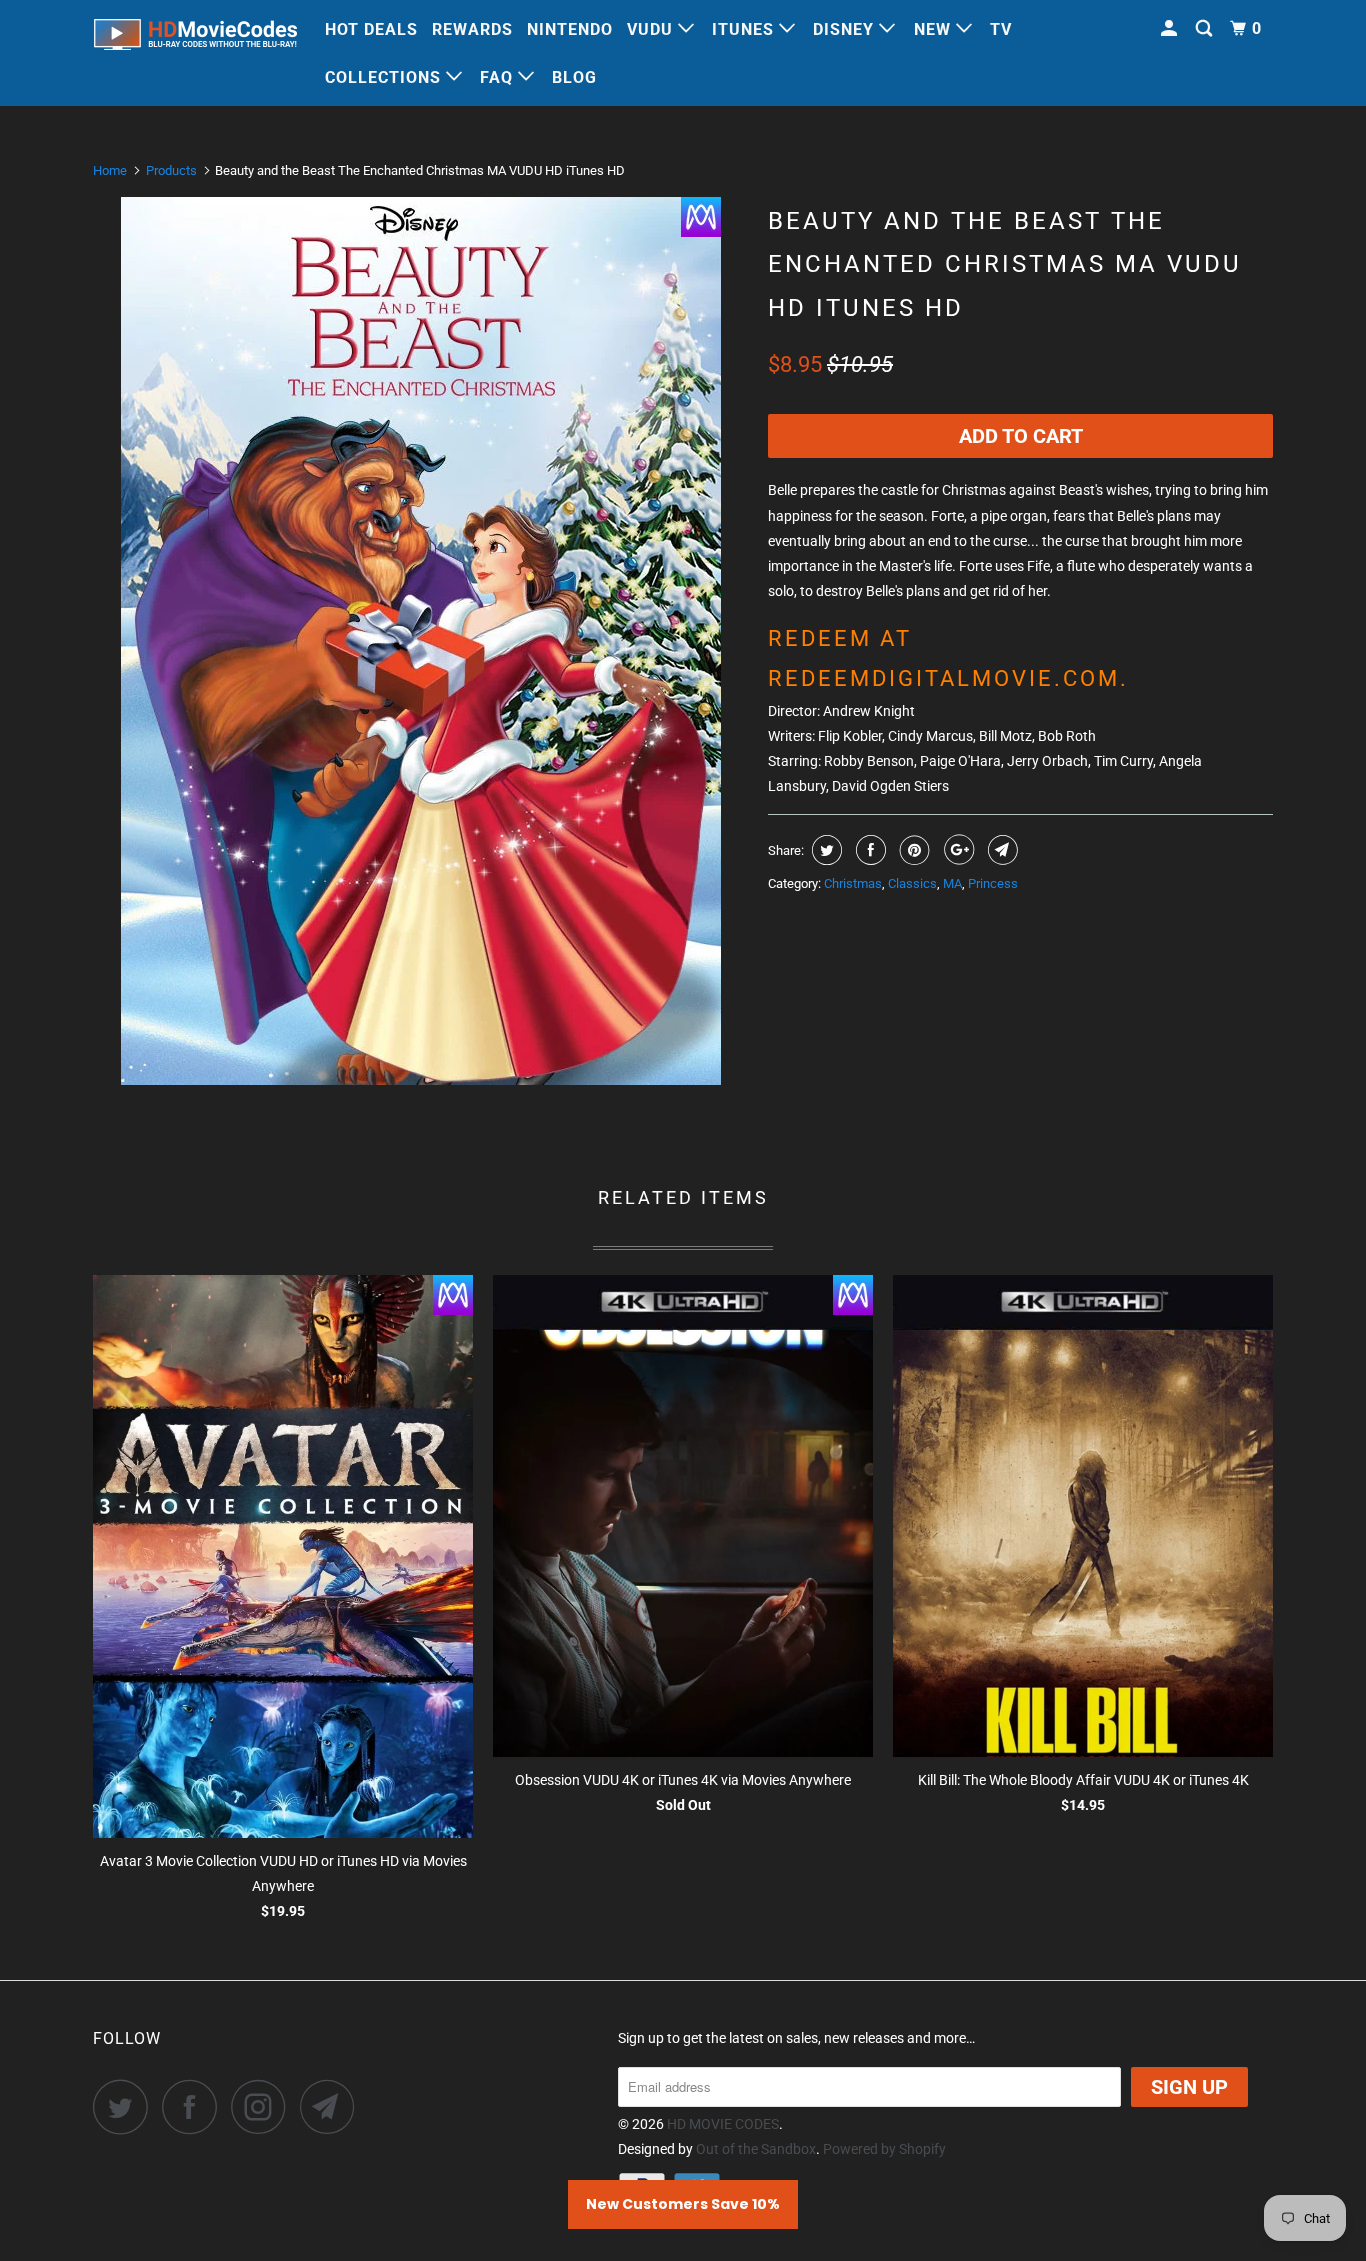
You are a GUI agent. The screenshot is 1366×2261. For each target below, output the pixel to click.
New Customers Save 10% (683, 2204)
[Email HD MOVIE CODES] (333, 2106)
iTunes (745, 29)
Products (171, 170)
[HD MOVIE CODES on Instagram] (264, 2106)
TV (1001, 29)
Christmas (853, 883)
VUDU (652, 29)
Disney (846, 29)
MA (952, 883)
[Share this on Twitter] (824, 850)
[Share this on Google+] (956, 850)
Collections (385, 77)
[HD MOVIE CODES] (195, 38)
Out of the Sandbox (756, 2149)
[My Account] (1171, 29)
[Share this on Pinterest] (912, 850)
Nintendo (570, 29)
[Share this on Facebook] (868, 850)
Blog (574, 77)
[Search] (1206, 29)
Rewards (472, 29)
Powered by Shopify (884, 2149)
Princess (993, 883)
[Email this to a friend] (1000, 850)
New (935, 29)
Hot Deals (371, 29)
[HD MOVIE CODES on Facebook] (195, 2106)
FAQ (499, 77)
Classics (912, 883)
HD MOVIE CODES (723, 2124)
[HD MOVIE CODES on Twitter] (126, 2106)
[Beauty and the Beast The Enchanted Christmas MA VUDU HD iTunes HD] (420, 641)
